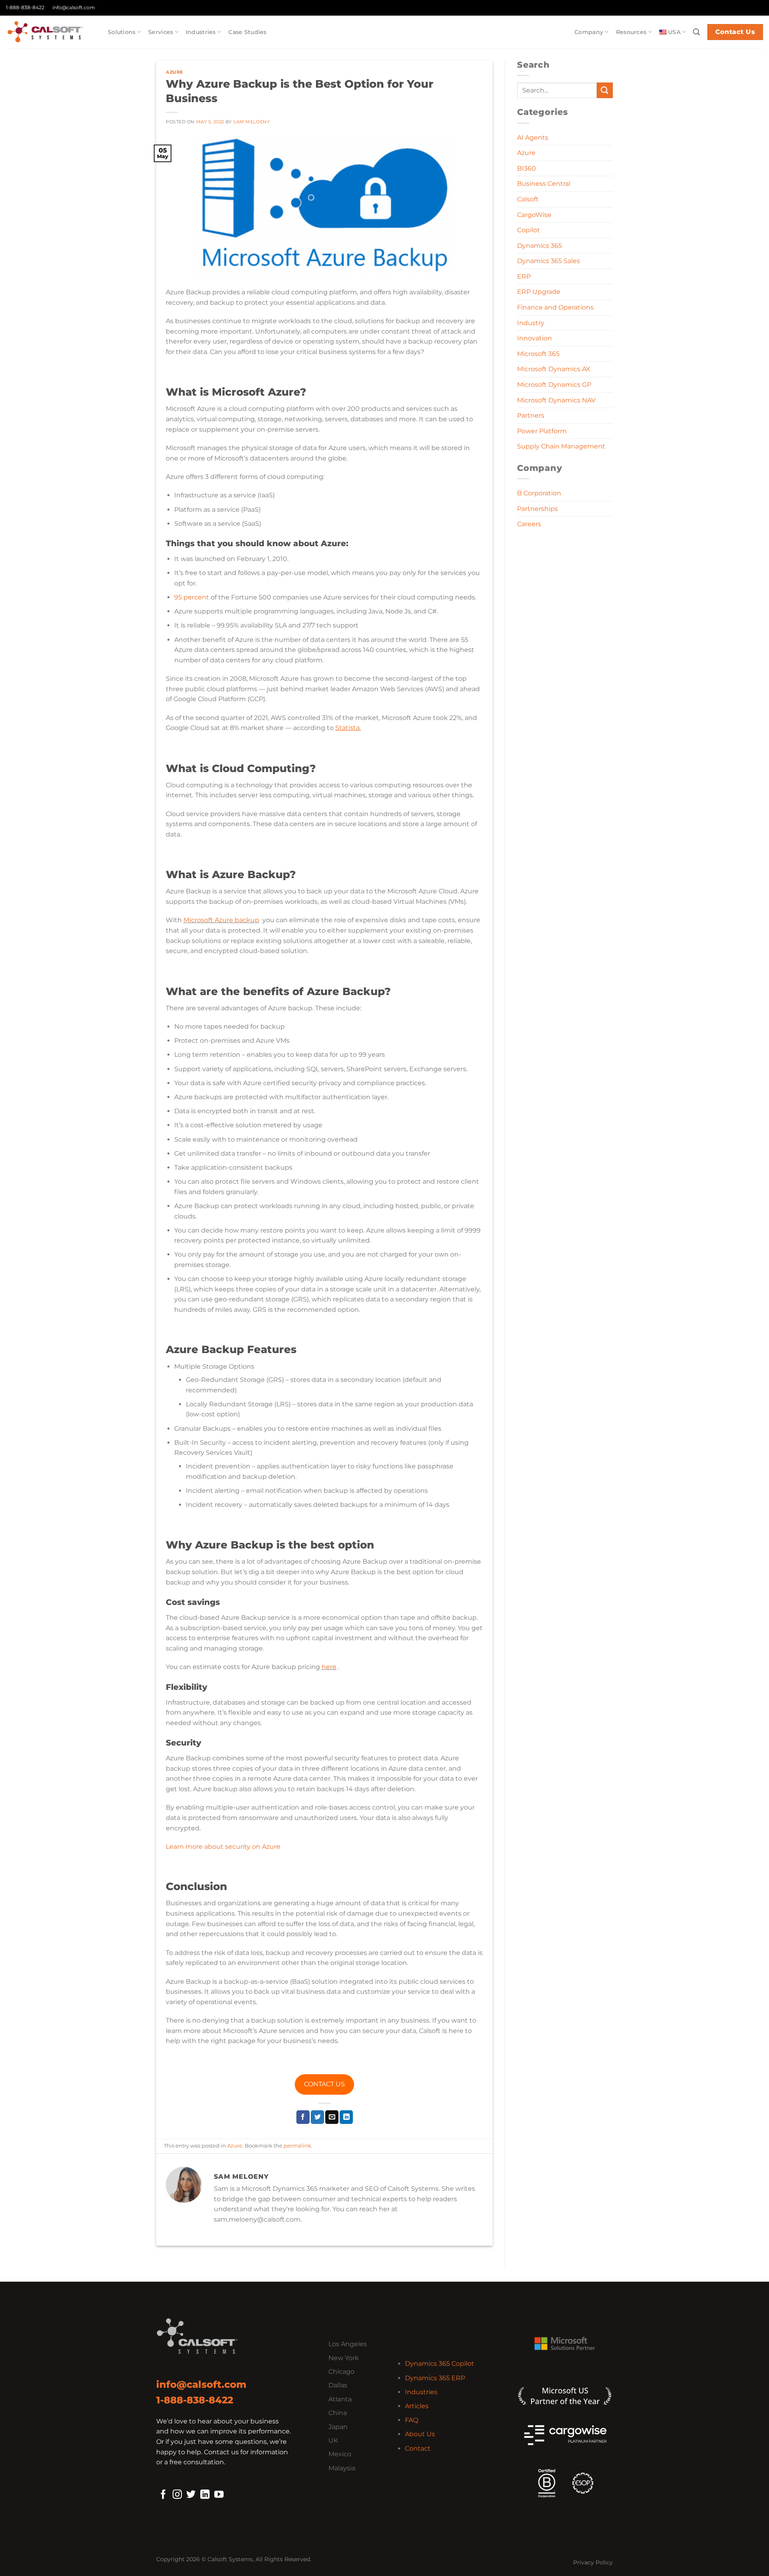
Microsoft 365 (538, 354)
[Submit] (605, 90)
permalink (297, 2146)
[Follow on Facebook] (163, 2495)
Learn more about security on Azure (223, 1847)
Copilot (528, 230)
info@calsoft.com (74, 7)
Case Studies (247, 32)
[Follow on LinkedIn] (205, 2495)
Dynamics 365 (540, 246)
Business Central (544, 184)
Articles (417, 2406)
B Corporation (539, 493)
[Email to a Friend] (332, 2117)
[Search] (696, 32)
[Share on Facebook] (303, 2117)
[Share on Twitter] (317, 2117)
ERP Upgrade (539, 292)
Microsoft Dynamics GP (554, 385)
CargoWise (534, 215)
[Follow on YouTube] (219, 2495)
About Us (420, 2434)
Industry (531, 323)
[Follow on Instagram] (177, 2495)
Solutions (122, 32)
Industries (201, 32)
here (329, 1667)
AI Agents (533, 138)
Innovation (534, 338)
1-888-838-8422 (25, 7)
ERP (524, 277)
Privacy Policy (593, 2562)
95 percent (192, 597)
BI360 (526, 168)
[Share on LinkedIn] (346, 2117)
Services (161, 32)
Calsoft (528, 199)
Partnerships (537, 509)
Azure (174, 72)
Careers (529, 524)
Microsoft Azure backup (221, 920)
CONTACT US (324, 2084)
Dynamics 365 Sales (549, 261)
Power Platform (542, 431)
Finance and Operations (555, 307)
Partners (531, 415)
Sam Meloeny (251, 122)
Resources (631, 32)
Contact (418, 2448)
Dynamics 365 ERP (435, 2378)
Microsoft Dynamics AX (554, 369)
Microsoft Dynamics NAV (556, 400)
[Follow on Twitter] (191, 2495)
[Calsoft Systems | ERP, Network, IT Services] (51, 32)
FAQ (412, 2420)
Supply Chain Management (561, 446)
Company (589, 32)
